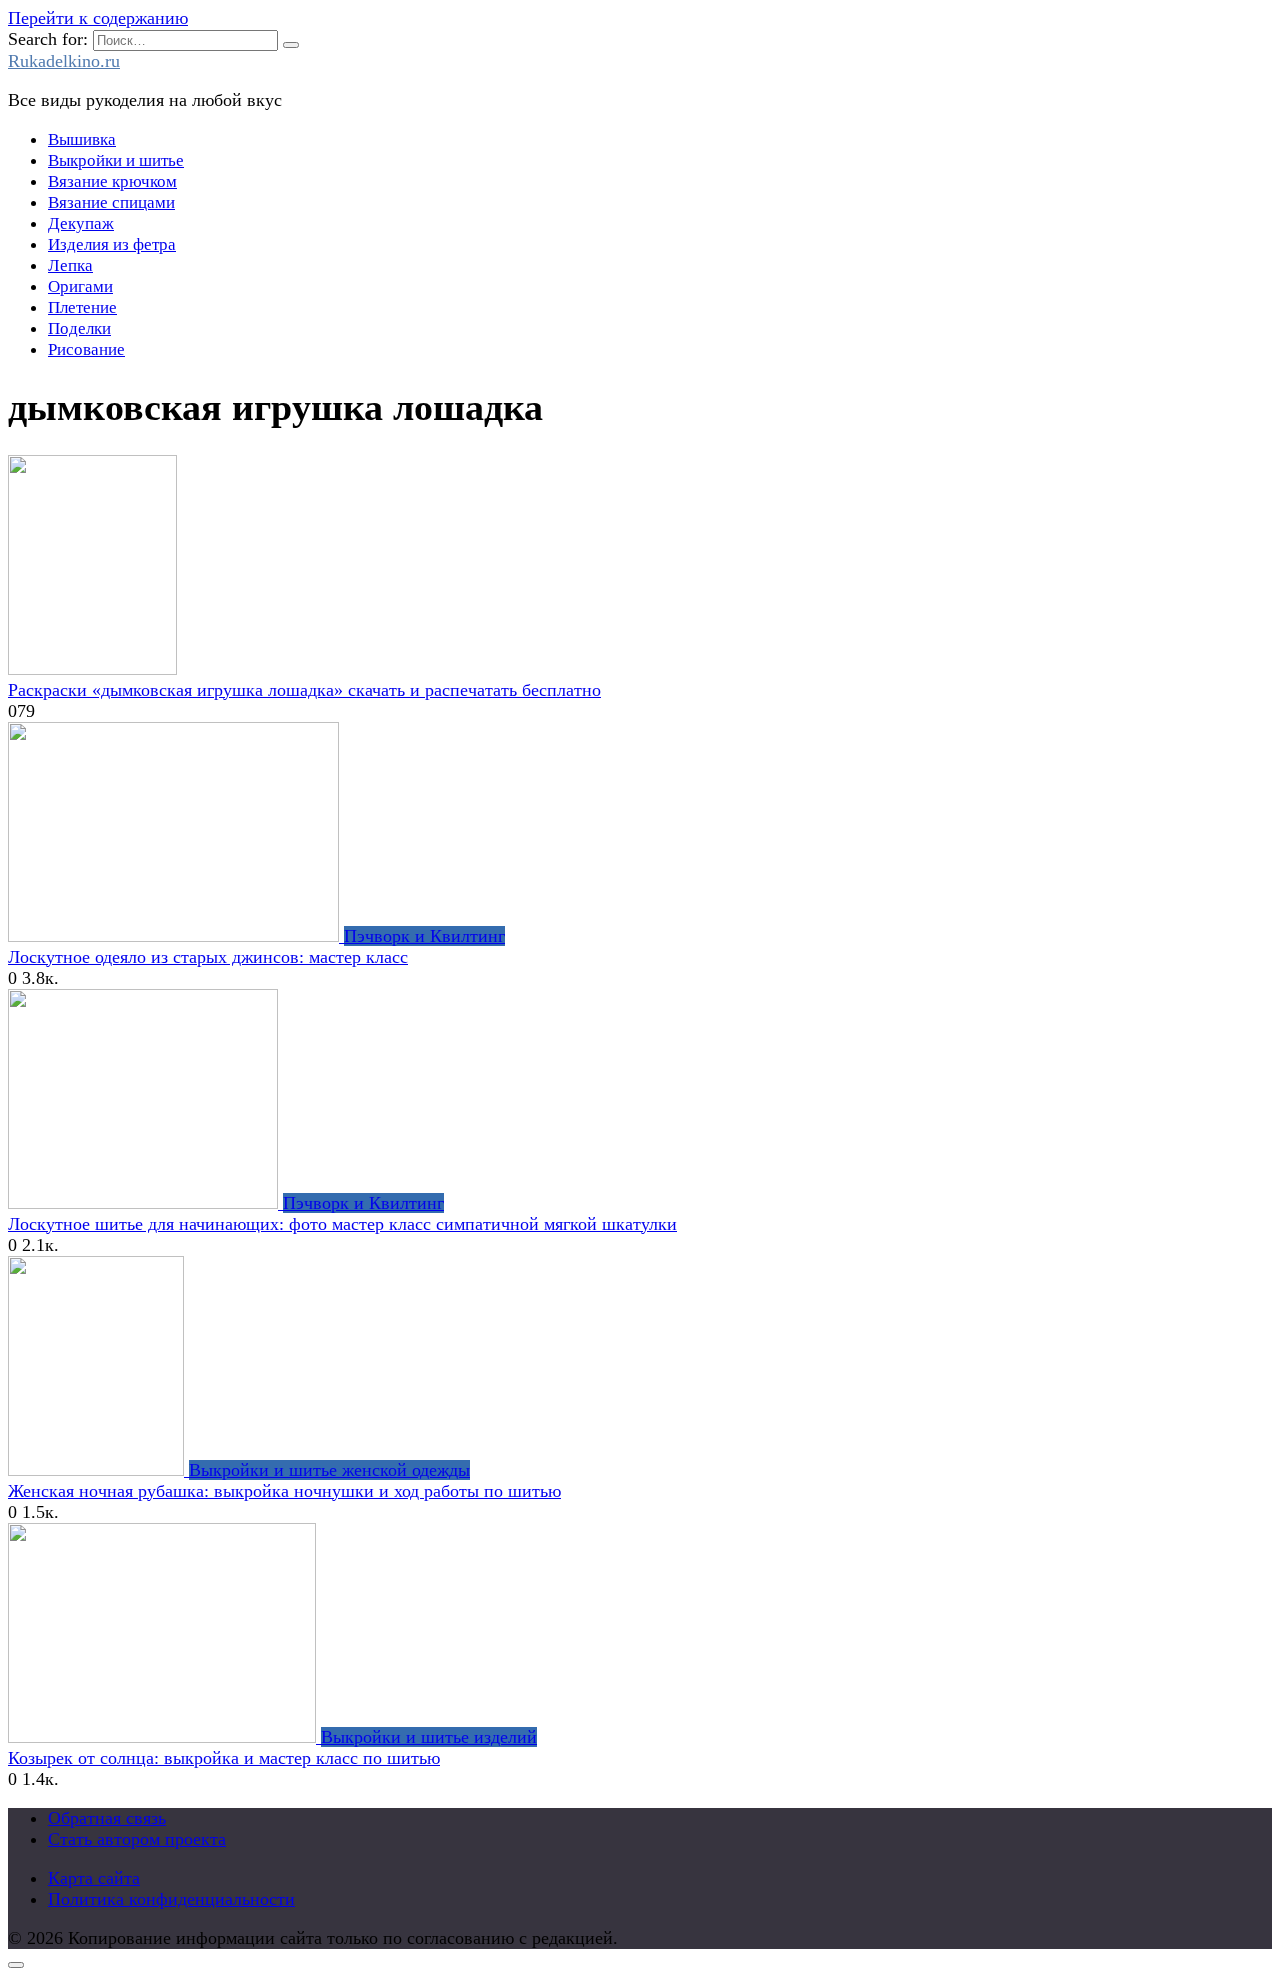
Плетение (82, 307)
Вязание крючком (112, 181)
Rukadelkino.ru (64, 61)
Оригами (80, 286)
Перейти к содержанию (98, 18)
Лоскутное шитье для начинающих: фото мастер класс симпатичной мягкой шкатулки (342, 1224)
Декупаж (81, 223)
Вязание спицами (111, 202)
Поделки (79, 328)
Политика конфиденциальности (171, 1899)
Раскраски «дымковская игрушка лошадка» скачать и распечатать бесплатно (304, 690)
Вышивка (82, 139)
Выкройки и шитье (116, 160)
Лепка (70, 265)
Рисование (86, 349)
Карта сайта (94, 1878)
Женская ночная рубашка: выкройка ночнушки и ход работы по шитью (284, 1491)
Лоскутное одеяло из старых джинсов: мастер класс (208, 957)
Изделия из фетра (112, 244)
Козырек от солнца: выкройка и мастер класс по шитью (224, 1758)
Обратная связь (107, 1818)
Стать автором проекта (137, 1839)
